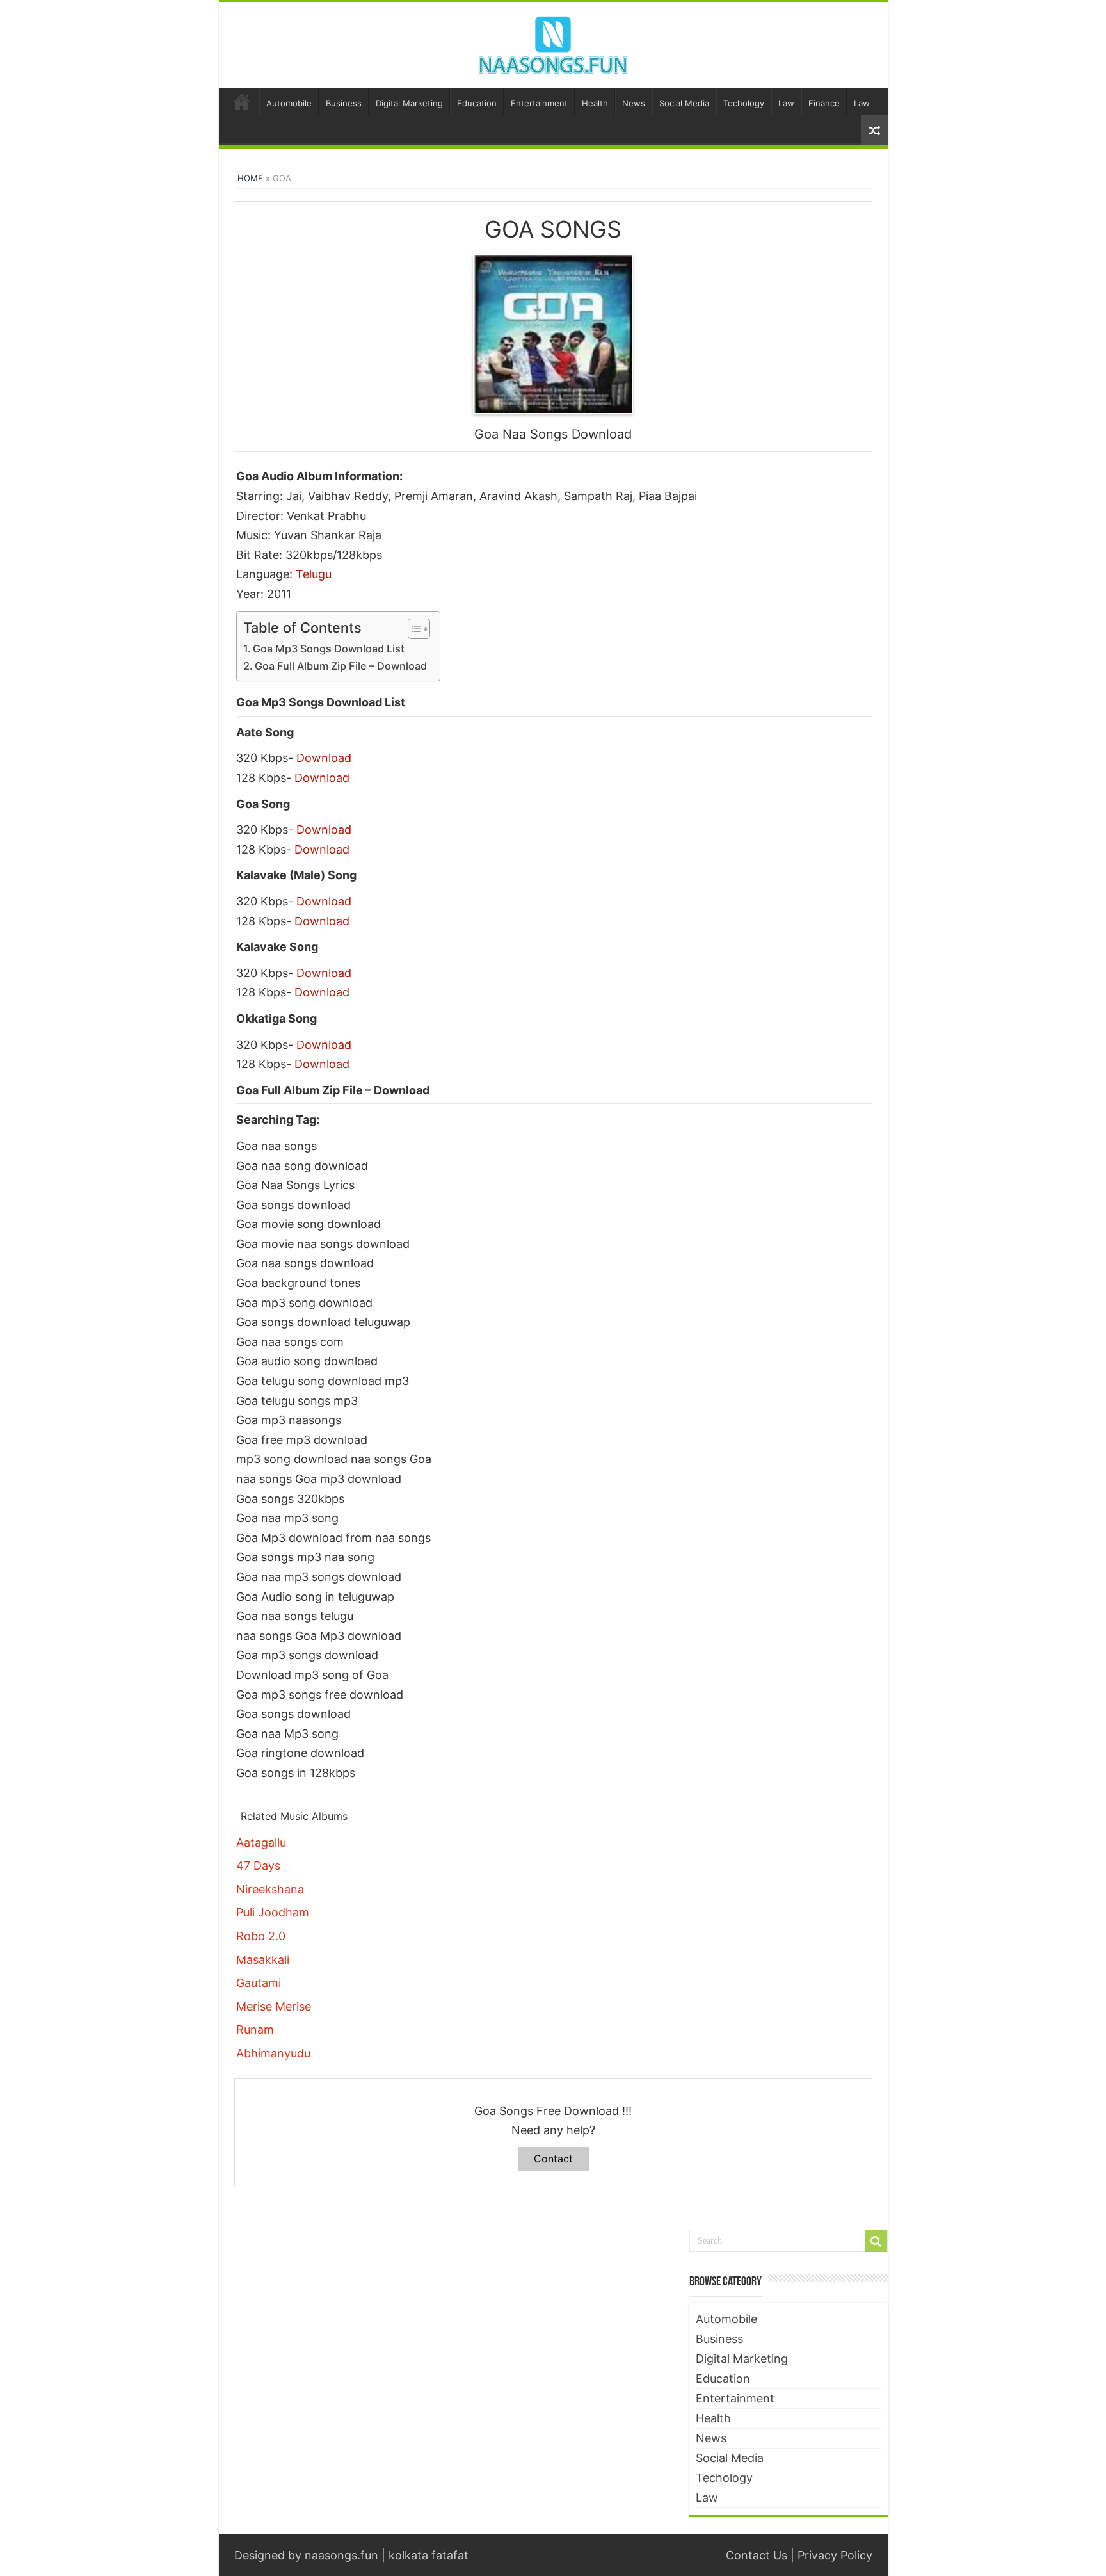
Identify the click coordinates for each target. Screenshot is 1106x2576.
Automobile (289, 103)
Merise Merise (274, 2006)
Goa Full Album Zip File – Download (341, 666)
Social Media (684, 103)
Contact (553, 2159)
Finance (824, 103)
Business (344, 103)
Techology (744, 103)
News (634, 103)
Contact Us (757, 2555)
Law (786, 103)
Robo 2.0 (261, 1936)
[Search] (876, 2241)
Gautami (259, 1983)
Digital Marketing (409, 103)
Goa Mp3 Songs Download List (329, 649)
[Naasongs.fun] (553, 43)
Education (477, 103)
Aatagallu (261, 1843)
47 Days (258, 1866)
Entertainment (539, 103)
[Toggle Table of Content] (413, 629)
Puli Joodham (273, 1912)
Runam (255, 2029)
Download (324, 758)
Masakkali (263, 1960)
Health (595, 103)
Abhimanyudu (273, 2053)
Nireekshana (270, 1889)
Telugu (314, 574)
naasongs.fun (341, 2555)
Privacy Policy (835, 2555)
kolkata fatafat (429, 2555)
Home (242, 102)
